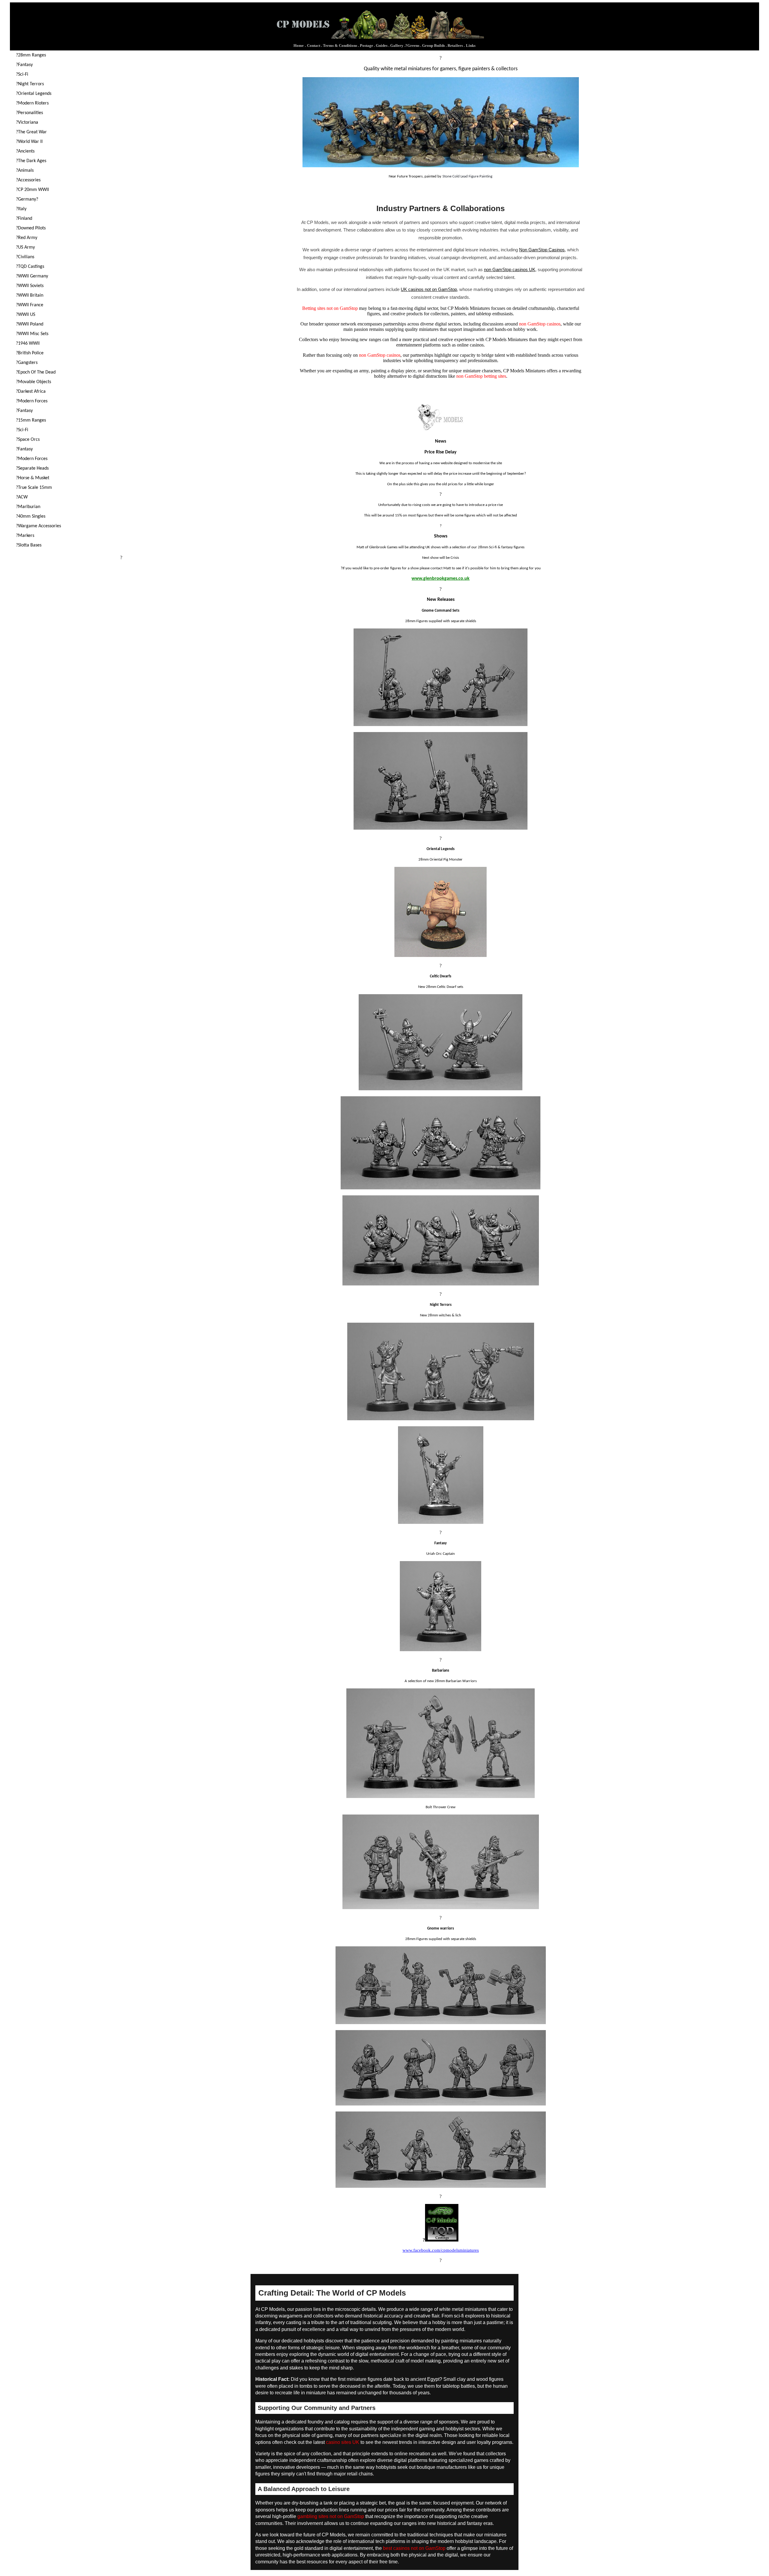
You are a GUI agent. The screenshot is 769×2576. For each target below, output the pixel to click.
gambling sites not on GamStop (331, 2516)
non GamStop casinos (540, 324)
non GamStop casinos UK (510, 269)
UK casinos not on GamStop (429, 289)
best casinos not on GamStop (414, 2548)
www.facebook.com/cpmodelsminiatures (441, 2250)
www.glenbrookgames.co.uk (441, 579)
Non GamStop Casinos (542, 250)
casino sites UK (343, 2442)
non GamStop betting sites (481, 376)
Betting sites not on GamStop (330, 308)
